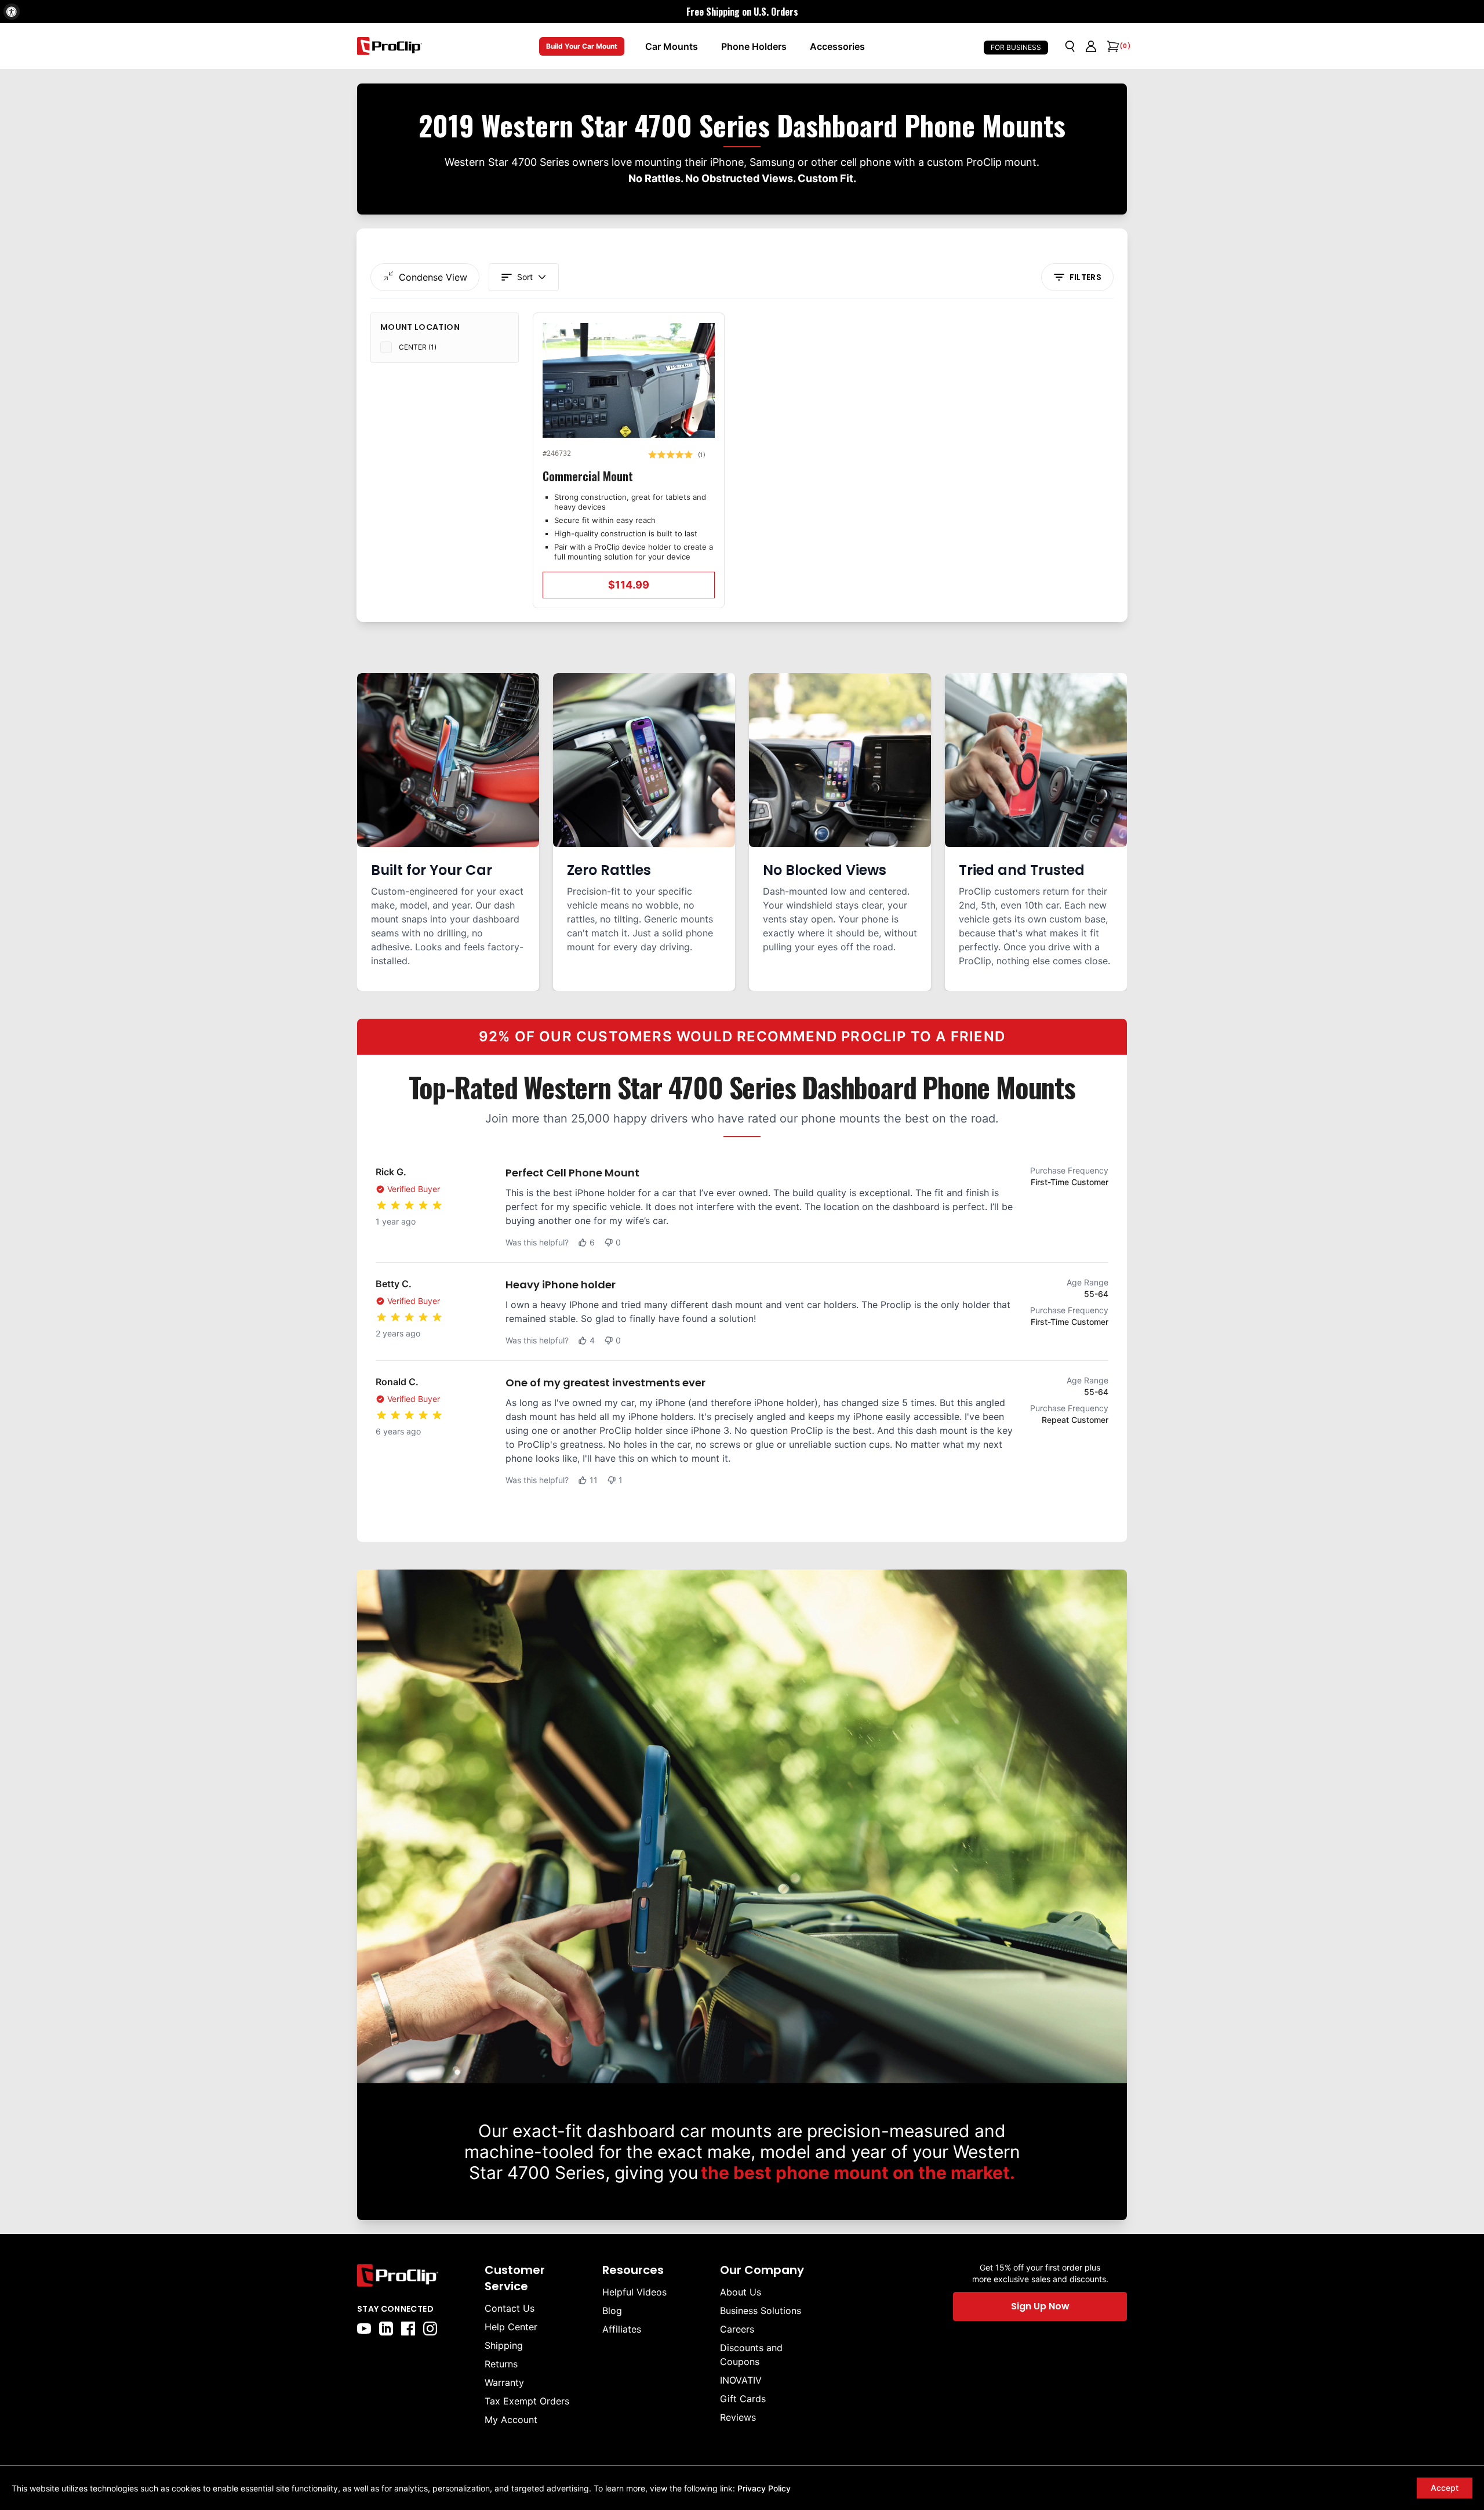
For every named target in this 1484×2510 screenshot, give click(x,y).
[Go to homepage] (390, 46)
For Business (1016, 47)
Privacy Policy (764, 2488)
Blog (612, 2311)
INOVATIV (741, 2380)
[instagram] (430, 2329)
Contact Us (510, 2308)
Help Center (511, 2327)
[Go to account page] (1091, 46)
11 (594, 1480)
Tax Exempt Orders (527, 2401)
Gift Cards (743, 2399)
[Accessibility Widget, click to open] (12, 12)
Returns (501, 2364)
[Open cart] (1112, 46)
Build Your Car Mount (582, 46)
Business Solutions (761, 2311)
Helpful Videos (634, 2292)
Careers (737, 2329)
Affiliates (622, 2329)
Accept (1445, 2488)
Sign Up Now (1040, 2306)
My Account (511, 2420)
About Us (741, 2292)
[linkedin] (386, 2329)
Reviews (738, 2417)
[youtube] (364, 2329)
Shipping (504, 2345)
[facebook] (408, 2329)
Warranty (504, 2382)
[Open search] (1070, 46)
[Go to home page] (415, 2275)
